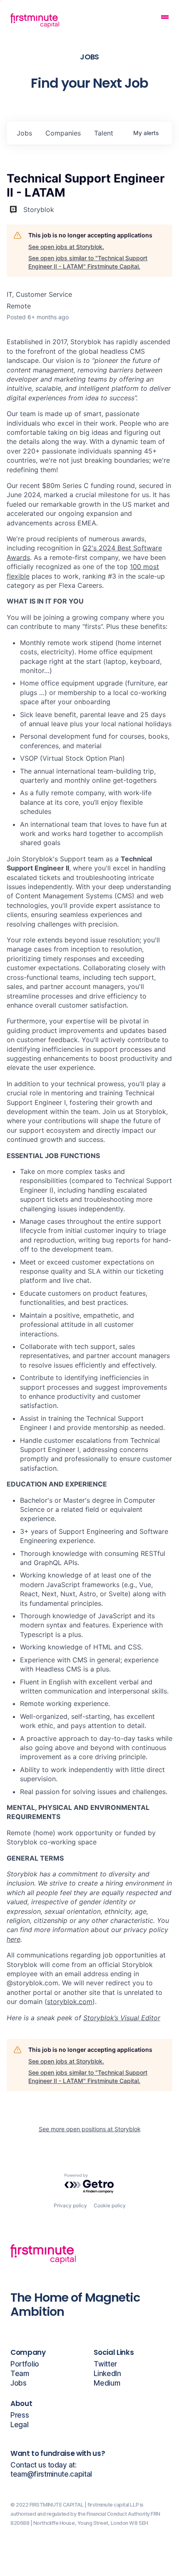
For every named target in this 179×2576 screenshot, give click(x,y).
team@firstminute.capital (51, 2474)
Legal (19, 2425)
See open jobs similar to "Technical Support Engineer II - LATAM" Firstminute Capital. (88, 262)
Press (20, 2415)
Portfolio (25, 2364)
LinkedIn (107, 2374)
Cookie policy (110, 2205)
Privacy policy (70, 2205)
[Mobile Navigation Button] (165, 18)
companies (63, 133)
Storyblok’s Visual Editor (122, 2018)
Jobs (19, 2383)
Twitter (105, 2364)
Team (20, 2374)
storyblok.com (70, 2002)
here (14, 1939)
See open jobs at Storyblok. (66, 247)
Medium (107, 2383)
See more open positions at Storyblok (90, 2129)
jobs (24, 133)
